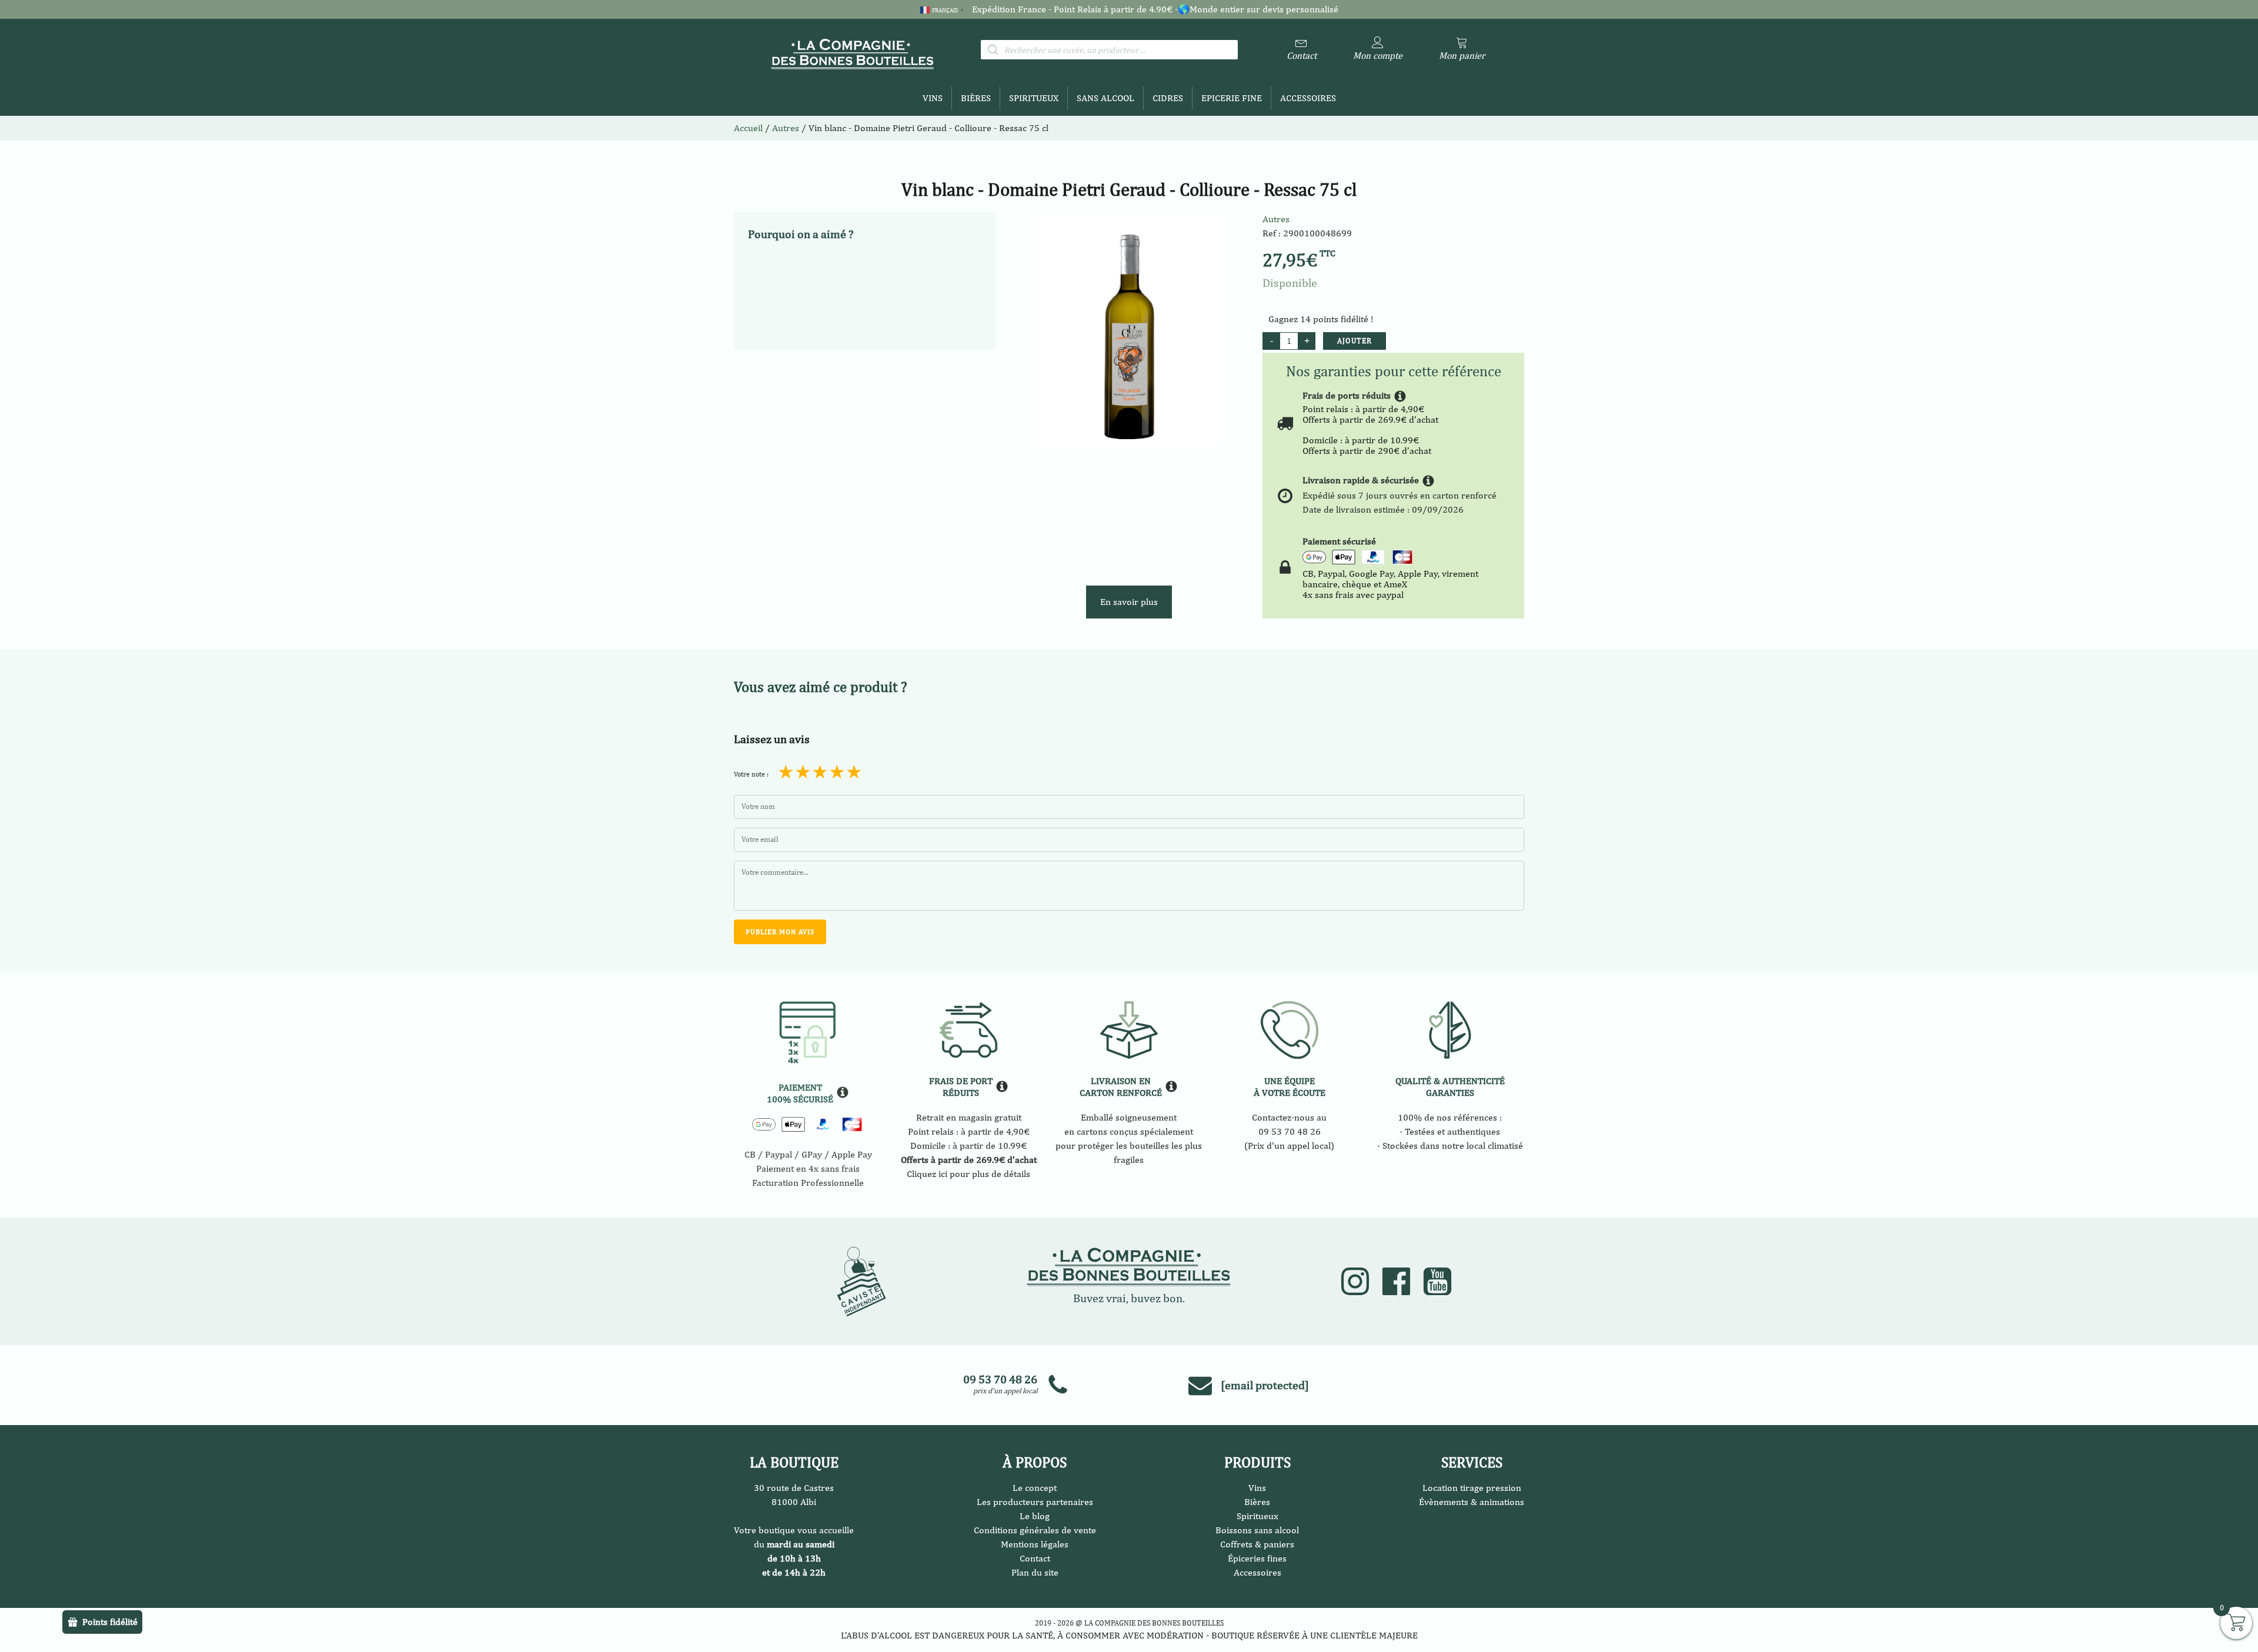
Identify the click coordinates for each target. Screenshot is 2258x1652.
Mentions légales (1035, 1544)
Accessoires (1308, 98)
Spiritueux (1034, 98)
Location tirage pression (1472, 1488)
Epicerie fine (1232, 98)
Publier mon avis (780, 932)
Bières (976, 98)
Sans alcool (1105, 98)
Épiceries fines (1257, 1558)
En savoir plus (1129, 602)
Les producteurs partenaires (1035, 1502)
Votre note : (751, 774)
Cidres (1168, 98)
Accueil (748, 128)
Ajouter (1355, 341)
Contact (1035, 1558)
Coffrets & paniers (1257, 1544)
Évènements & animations (1472, 1502)
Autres (1276, 219)
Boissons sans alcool (1257, 1530)
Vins (933, 98)
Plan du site (1035, 1572)
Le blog (1035, 1516)
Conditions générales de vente (1035, 1530)
